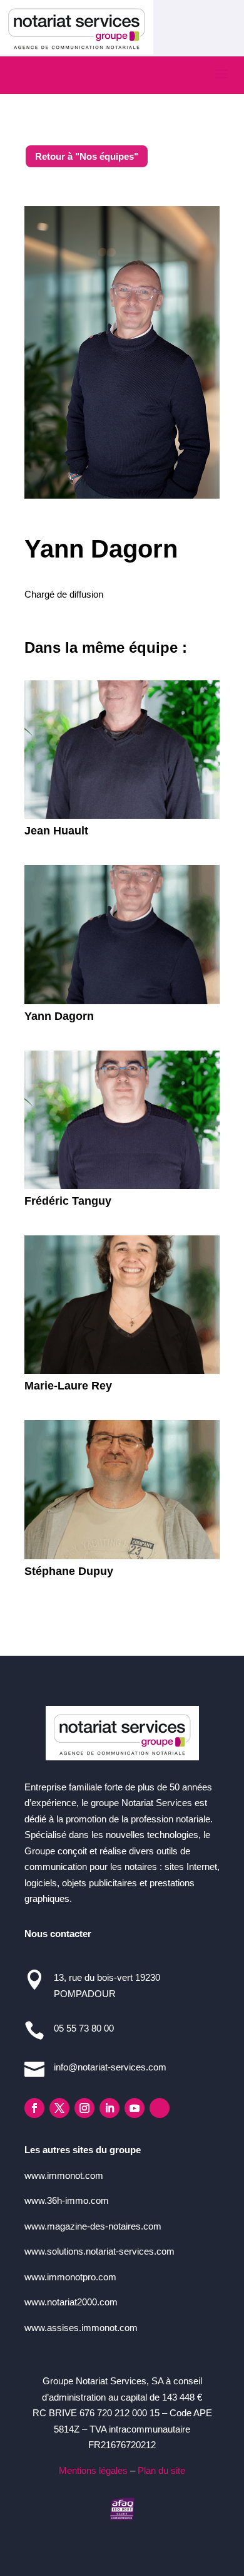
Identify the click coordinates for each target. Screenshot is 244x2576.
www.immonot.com (64, 2175)
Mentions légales (93, 2470)
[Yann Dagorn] (122, 935)
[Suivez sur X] (59, 2108)
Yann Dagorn (59, 1016)
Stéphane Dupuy (69, 1571)
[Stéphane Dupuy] (122, 1490)
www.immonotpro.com (70, 2277)
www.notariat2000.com (71, 2302)
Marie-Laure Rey (68, 1386)
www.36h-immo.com (67, 2200)
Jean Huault (56, 831)
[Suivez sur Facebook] (34, 2108)
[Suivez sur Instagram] (84, 2108)
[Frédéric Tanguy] (122, 1120)
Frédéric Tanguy (68, 1201)
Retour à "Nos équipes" (87, 156)
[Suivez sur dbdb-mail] (160, 2108)
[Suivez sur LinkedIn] (109, 2108)
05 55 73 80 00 (84, 2028)
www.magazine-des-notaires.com (93, 2226)
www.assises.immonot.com (81, 2328)
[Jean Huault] (122, 750)
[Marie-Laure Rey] (122, 1305)
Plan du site (161, 2470)
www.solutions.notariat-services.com (99, 2251)
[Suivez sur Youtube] (135, 2108)
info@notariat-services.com (110, 2067)
